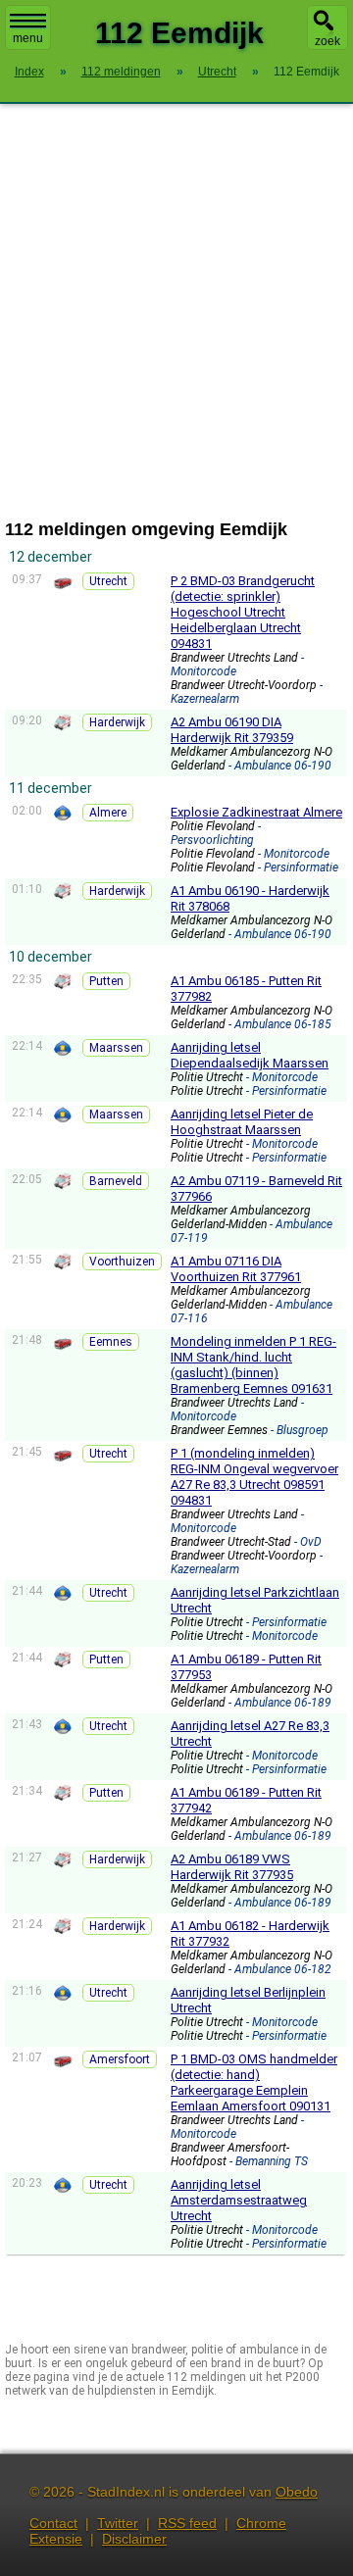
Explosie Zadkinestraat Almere (256, 812)
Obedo (297, 2492)
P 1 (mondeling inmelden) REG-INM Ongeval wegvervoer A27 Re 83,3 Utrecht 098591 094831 (254, 1477)
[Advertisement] (176, 312)
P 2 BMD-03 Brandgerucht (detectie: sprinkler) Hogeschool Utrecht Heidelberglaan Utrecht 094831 (243, 612)
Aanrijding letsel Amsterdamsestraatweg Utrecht (239, 2200)
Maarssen (116, 1048)
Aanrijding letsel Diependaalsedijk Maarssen (250, 1055)
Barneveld (116, 1181)
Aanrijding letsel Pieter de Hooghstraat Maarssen (242, 1122)
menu (28, 38)
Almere (108, 813)
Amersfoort (120, 2059)
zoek (328, 41)
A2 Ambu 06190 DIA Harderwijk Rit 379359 (232, 730)
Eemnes (111, 1342)
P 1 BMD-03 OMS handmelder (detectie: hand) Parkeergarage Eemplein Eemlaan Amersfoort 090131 (254, 2082)
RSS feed (187, 2523)
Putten (106, 981)
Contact (53, 2523)
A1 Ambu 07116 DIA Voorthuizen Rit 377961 (236, 1269)
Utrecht (108, 581)
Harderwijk (117, 722)
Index (29, 72)
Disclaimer (134, 2539)
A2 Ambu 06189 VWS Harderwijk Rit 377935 (232, 1867)
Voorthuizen (122, 1262)
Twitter (118, 2523)
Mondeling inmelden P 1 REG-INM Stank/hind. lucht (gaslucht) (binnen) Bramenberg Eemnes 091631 (253, 1365)
